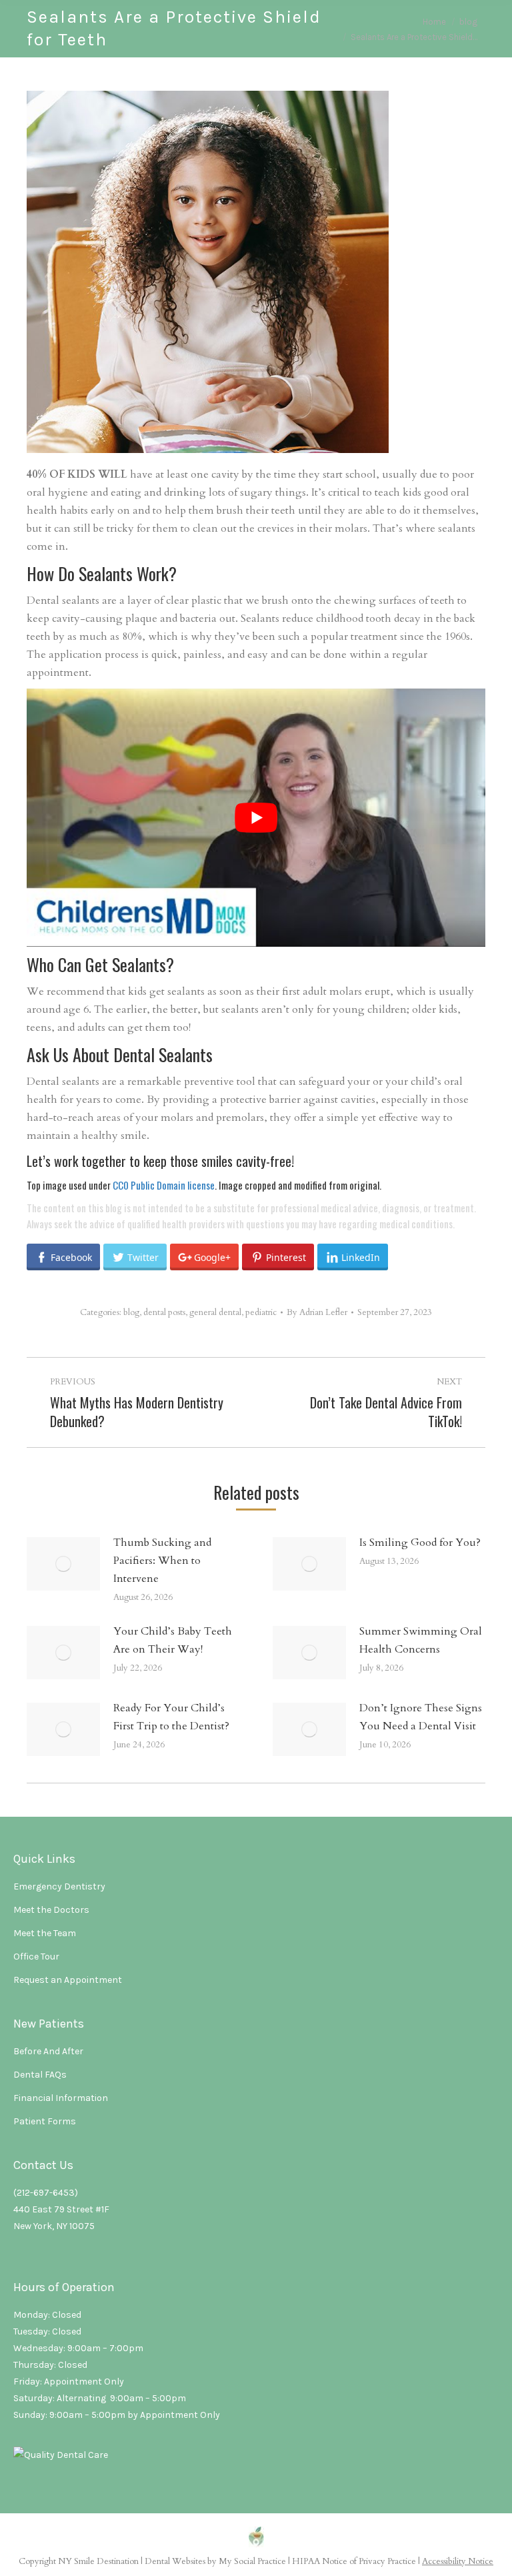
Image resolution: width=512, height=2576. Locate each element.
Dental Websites (175, 2561)
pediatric (261, 1312)
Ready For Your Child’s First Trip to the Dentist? (171, 1717)
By (317, 1312)
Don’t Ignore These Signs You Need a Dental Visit (421, 1717)
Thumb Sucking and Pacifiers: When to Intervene (162, 1561)
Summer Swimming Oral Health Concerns (421, 1640)
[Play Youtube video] (256, 818)
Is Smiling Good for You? (420, 1543)
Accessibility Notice (458, 2561)
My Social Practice (251, 2561)
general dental (215, 1312)
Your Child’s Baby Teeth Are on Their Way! (173, 1640)
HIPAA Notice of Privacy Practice (354, 2561)
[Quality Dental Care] (61, 2455)
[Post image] (63, 1564)
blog (131, 1312)
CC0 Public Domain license (164, 1185)
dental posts (164, 1312)
